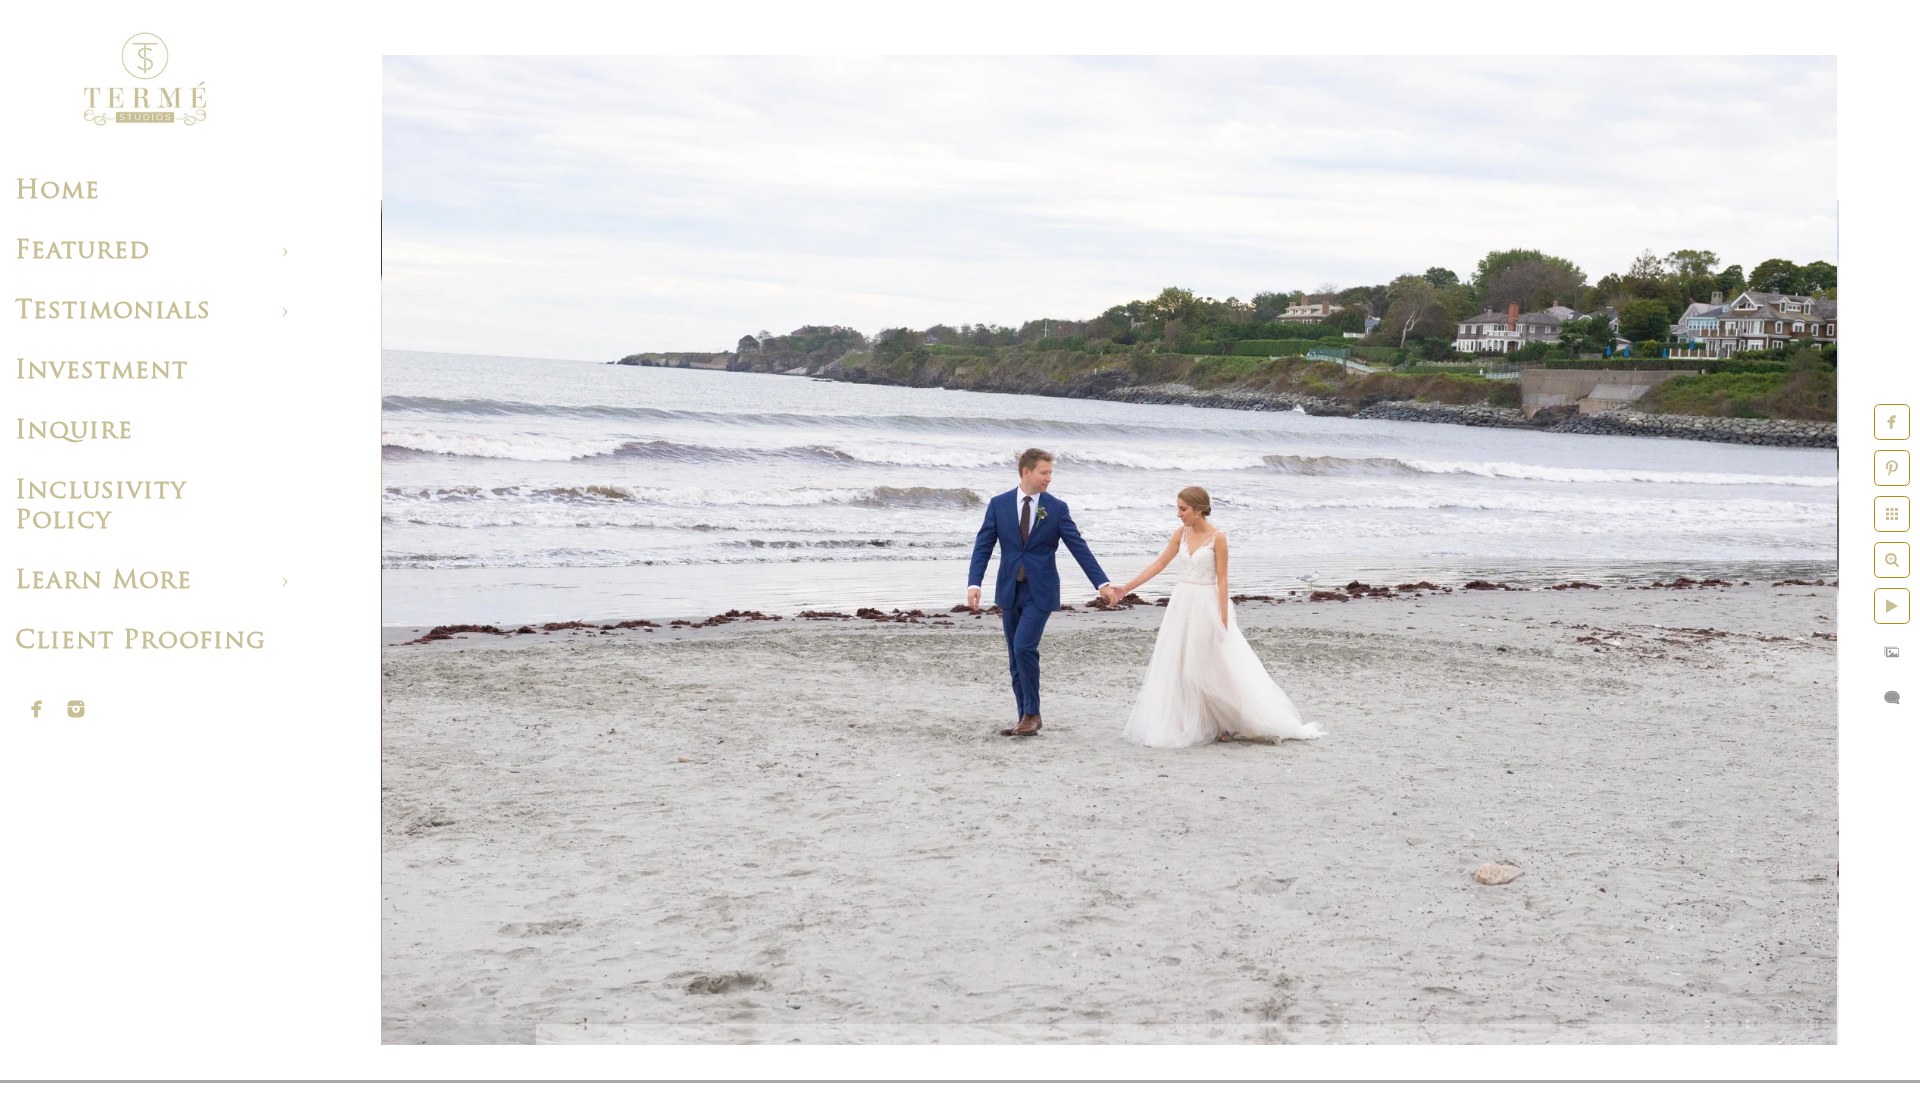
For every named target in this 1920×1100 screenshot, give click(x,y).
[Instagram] (76, 709)
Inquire (74, 431)
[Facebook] (37, 709)
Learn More (103, 581)
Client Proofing (140, 641)
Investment (101, 371)
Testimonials (113, 311)
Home (57, 191)
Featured (82, 251)
